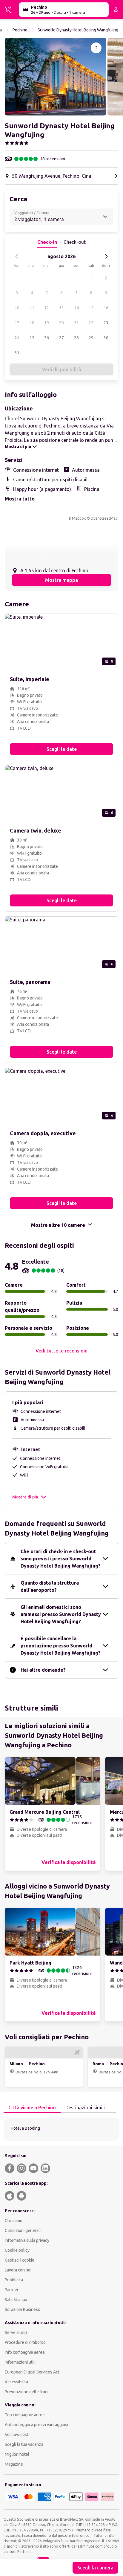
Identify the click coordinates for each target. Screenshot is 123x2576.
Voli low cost (17, 2435)
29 (91, 338)
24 (17, 338)
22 (91, 323)
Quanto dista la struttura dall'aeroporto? (50, 1586)
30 (106, 338)
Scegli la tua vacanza (24, 2444)
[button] (56, 77)
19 (47, 323)
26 (47, 338)
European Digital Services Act (32, 2372)
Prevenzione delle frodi (27, 2392)
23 (106, 323)
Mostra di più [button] (25, 1497)
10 (17, 308)
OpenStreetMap (104, 518)
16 (106, 308)
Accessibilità (16, 2382)
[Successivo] (106, 256)
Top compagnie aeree (25, 2415)
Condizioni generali (23, 2230)
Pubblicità (14, 2280)
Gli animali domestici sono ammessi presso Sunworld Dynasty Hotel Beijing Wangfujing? (61, 1614)
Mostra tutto (20, 499)
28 (76, 338)
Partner (12, 2290)
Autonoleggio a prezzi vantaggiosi (36, 2425)
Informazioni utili (20, 2362)
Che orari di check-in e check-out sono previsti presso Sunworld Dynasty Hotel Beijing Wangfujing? (61, 1559)
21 (76, 323)
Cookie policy (17, 2250)
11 (32, 308)
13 (61, 308)
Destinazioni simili (85, 2108)
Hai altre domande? (43, 1670)
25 (32, 338)
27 (61, 338)
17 (17, 323)
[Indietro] (17, 256)
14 (76, 308)
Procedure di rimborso (25, 2342)
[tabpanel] (61, 2129)
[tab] (32, 2108)
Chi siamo (14, 2221)
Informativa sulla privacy (27, 2240)
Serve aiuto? (16, 2332)
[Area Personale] (116, 10)
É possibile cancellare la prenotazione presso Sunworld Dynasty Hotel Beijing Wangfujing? (61, 1646)
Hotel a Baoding (25, 2128)
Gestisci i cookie (20, 2260)
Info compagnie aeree (25, 2352)
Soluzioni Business (22, 2309)
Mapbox (79, 518)
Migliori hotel (17, 2454)
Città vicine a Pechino (32, 2108)
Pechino (20, 30)
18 (32, 323)
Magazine (14, 2464)
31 (17, 353)
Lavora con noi (18, 2270)
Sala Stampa (16, 2300)
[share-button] (96, 48)
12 (47, 308)
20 (61, 323)
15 (91, 308)
